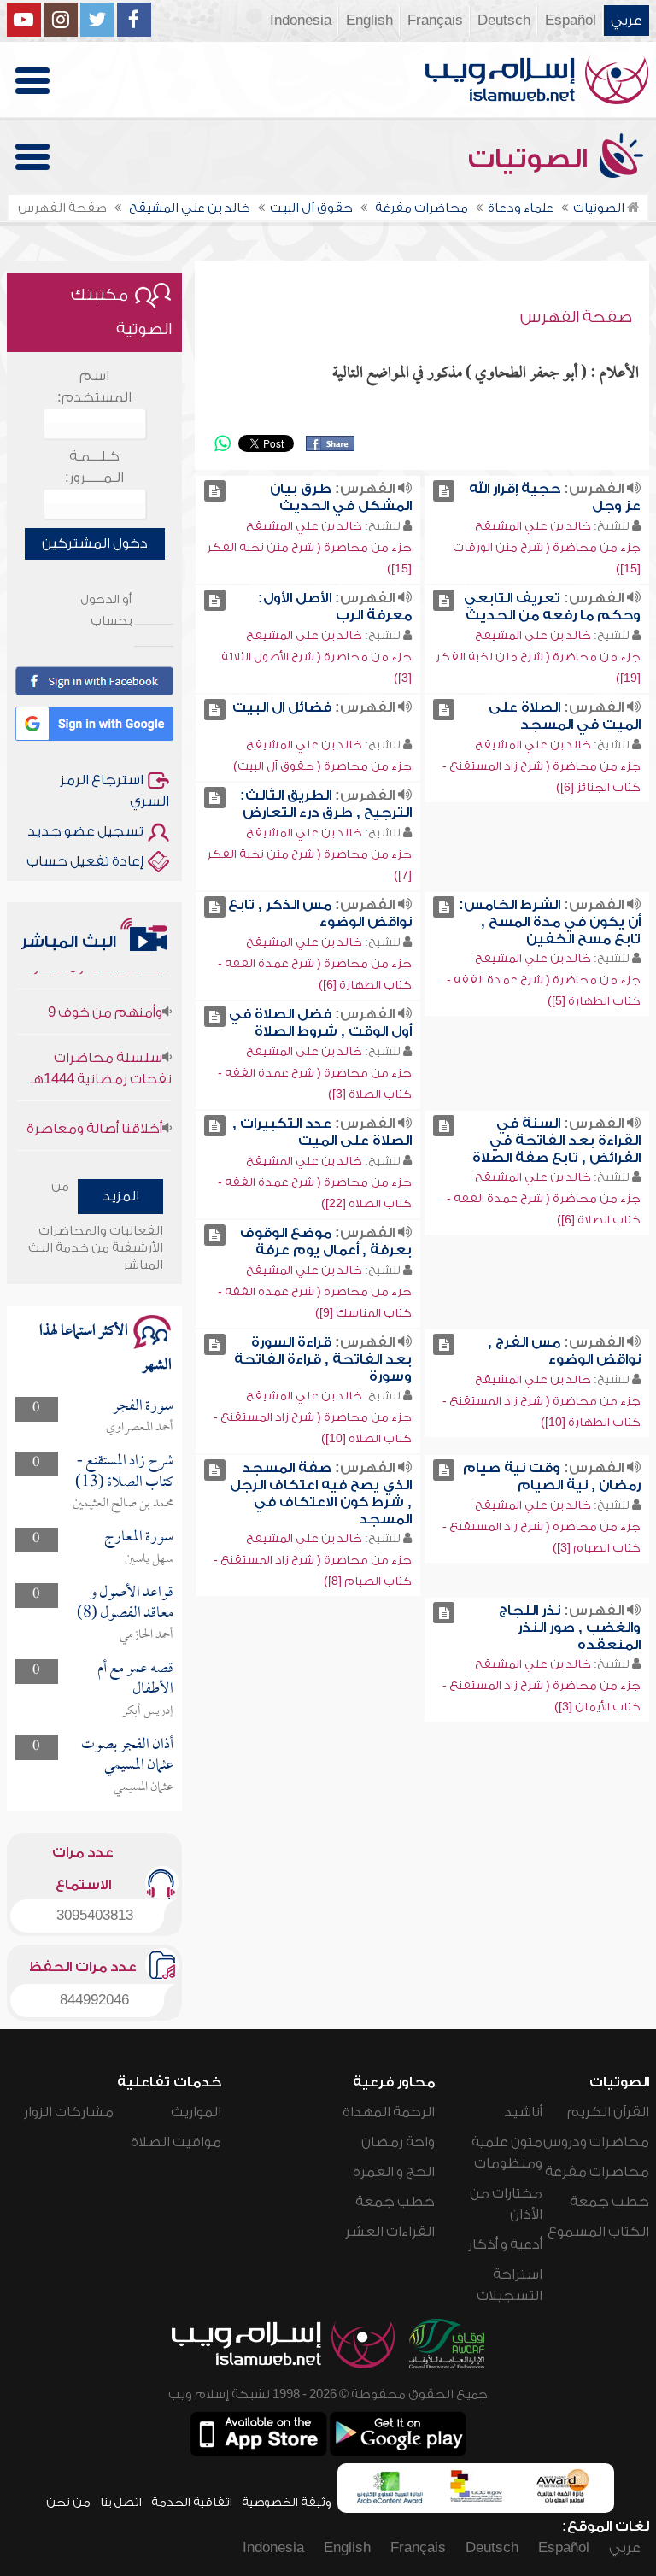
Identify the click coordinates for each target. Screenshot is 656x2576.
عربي (627, 21)
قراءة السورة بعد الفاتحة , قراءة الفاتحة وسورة (323, 1359)
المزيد (121, 1196)
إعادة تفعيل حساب (85, 861)
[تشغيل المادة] (444, 491)
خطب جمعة (609, 2202)
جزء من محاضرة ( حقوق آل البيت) (322, 766)
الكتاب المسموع (598, 2232)
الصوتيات (531, 159)
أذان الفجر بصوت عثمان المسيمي (127, 1755)
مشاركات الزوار (69, 2112)
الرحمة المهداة (389, 2112)
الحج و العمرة (394, 2172)
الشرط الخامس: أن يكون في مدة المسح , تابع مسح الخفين (550, 922)
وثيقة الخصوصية (287, 2502)
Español (571, 21)
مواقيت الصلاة (176, 2142)
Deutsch (504, 21)
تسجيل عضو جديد (85, 831)
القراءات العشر (390, 2232)
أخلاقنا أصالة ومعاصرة (94, 1111)
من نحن (68, 2502)
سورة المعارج (139, 1537)
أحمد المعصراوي (140, 1428)
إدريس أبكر (148, 1711)
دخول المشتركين (95, 543)
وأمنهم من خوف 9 (105, 995)
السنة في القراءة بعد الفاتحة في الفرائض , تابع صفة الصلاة (556, 1141)
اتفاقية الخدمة (192, 2502)
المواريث (196, 2112)
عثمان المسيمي (143, 1787)
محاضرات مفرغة (597, 2172)
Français (435, 21)
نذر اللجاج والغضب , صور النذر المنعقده (570, 1628)
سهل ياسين (149, 1559)
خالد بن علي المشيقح (533, 526)
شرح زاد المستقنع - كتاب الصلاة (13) (124, 1472)
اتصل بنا (121, 2502)
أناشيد (523, 2112)
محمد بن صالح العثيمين (123, 1504)
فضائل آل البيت (282, 707)
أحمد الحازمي (146, 1635)
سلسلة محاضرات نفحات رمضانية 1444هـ (101, 1050)
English (369, 21)
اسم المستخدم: (94, 387)
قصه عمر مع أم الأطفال (135, 1679)
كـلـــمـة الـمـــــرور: (94, 467)
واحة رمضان (398, 2142)
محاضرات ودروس (596, 2142)
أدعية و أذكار (505, 2244)
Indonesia (301, 21)
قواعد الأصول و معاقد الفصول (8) (125, 1603)
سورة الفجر (143, 1407)
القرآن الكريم (608, 2112)
